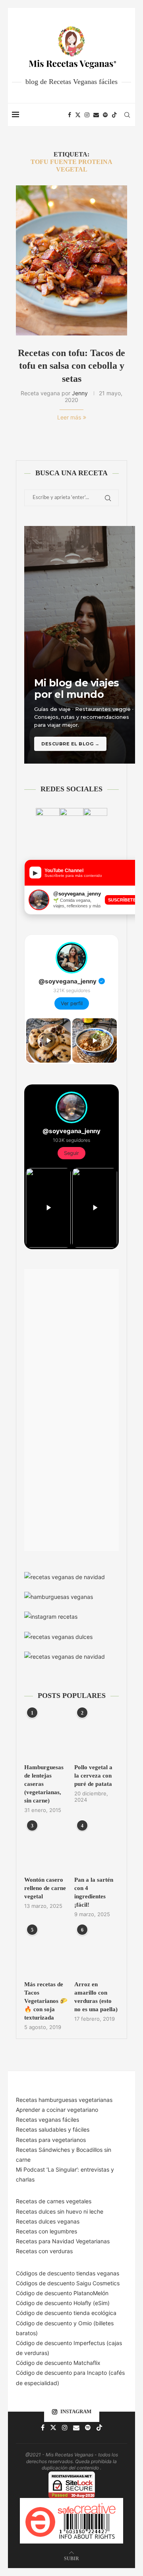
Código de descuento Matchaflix (58, 2363)
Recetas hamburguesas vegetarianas (64, 2100)
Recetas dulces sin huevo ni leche (60, 2211)
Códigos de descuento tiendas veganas (68, 2273)
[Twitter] (78, 115)
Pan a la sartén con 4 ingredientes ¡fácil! (94, 1892)
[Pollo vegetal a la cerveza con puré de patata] (97, 1735)
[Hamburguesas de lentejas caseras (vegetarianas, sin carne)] (46, 1735)
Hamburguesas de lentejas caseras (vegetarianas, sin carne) (44, 1784)
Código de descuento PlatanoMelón (62, 2293)
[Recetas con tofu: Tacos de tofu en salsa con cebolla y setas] (71, 260)
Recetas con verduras (44, 2251)
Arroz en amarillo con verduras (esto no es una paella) (96, 1997)
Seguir (71, 1153)
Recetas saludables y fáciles (53, 2129)
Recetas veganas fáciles (47, 2120)
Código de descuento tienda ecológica (66, 2313)
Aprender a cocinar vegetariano (57, 2110)
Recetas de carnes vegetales (54, 2201)
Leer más (69, 417)
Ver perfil (72, 1003)
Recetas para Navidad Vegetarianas (63, 2241)
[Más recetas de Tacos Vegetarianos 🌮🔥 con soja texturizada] (46, 1952)
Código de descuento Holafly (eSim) (64, 2303)
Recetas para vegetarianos (51, 2140)
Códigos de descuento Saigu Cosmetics (68, 2283)
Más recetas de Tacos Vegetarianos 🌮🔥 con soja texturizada (46, 2001)
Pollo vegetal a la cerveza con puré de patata (93, 1776)
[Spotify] (105, 115)
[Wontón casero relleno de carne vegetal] (46, 1847)
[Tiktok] (114, 115)
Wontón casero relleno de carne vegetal (45, 1888)
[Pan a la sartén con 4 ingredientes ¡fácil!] (97, 1847)
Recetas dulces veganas (48, 2221)
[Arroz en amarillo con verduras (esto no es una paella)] (97, 1952)
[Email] (96, 115)
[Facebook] (70, 115)
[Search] (127, 115)
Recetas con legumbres (46, 2231)
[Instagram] (87, 115)
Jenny (80, 393)
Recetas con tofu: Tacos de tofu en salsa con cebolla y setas (71, 366)
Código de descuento (45, 2323)
